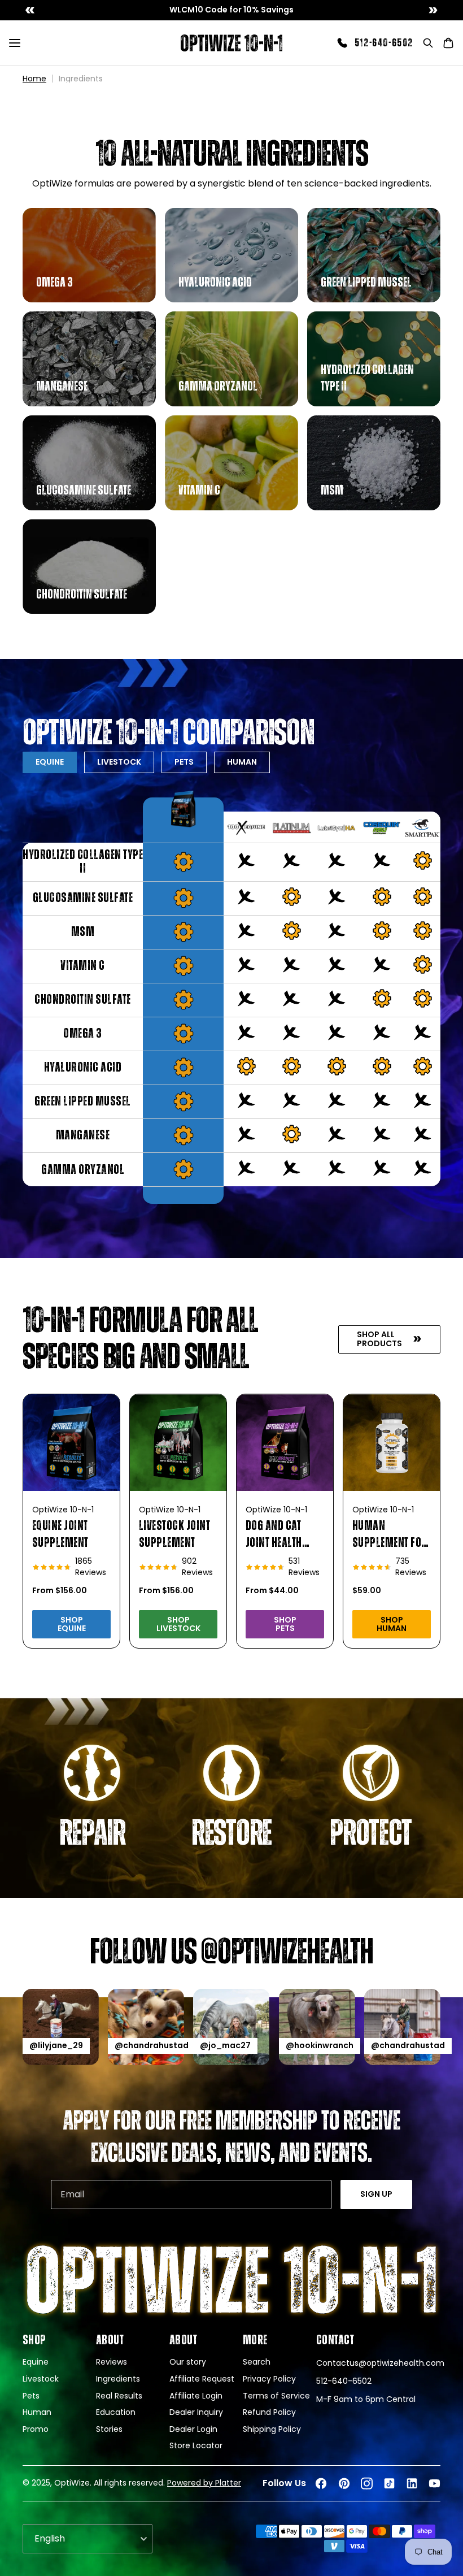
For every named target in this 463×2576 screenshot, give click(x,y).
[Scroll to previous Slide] (30, 10)
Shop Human (392, 1624)
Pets (184, 762)
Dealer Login (193, 2429)
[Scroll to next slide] (433, 10)
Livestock (41, 2379)
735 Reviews (411, 1567)
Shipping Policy (272, 2429)
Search (257, 2362)
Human (242, 762)
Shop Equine (72, 1624)
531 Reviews (304, 1567)
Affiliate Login (196, 2396)
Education (116, 2412)
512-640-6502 (384, 43)
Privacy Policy (269, 2379)
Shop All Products (379, 1339)
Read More (51, 290)
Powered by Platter (204, 2483)
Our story (188, 2362)
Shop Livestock (178, 1624)
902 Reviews (197, 1567)
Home (34, 79)
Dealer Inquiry (196, 2412)
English (50, 2538)
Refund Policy (269, 2412)
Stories (109, 2429)
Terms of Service (276, 2396)
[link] (231, 10)
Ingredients (118, 2379)
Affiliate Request (202, 2379)
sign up (376, 2194)
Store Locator (196, 2446)
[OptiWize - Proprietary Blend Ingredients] (231, 43)
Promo (36, 2429)
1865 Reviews (91, 1567)
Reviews (112, 2362)
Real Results (119, 2396)
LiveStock (119, 762)
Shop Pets (285, 1624)
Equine (50, 762)
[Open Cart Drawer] (448, 43)
